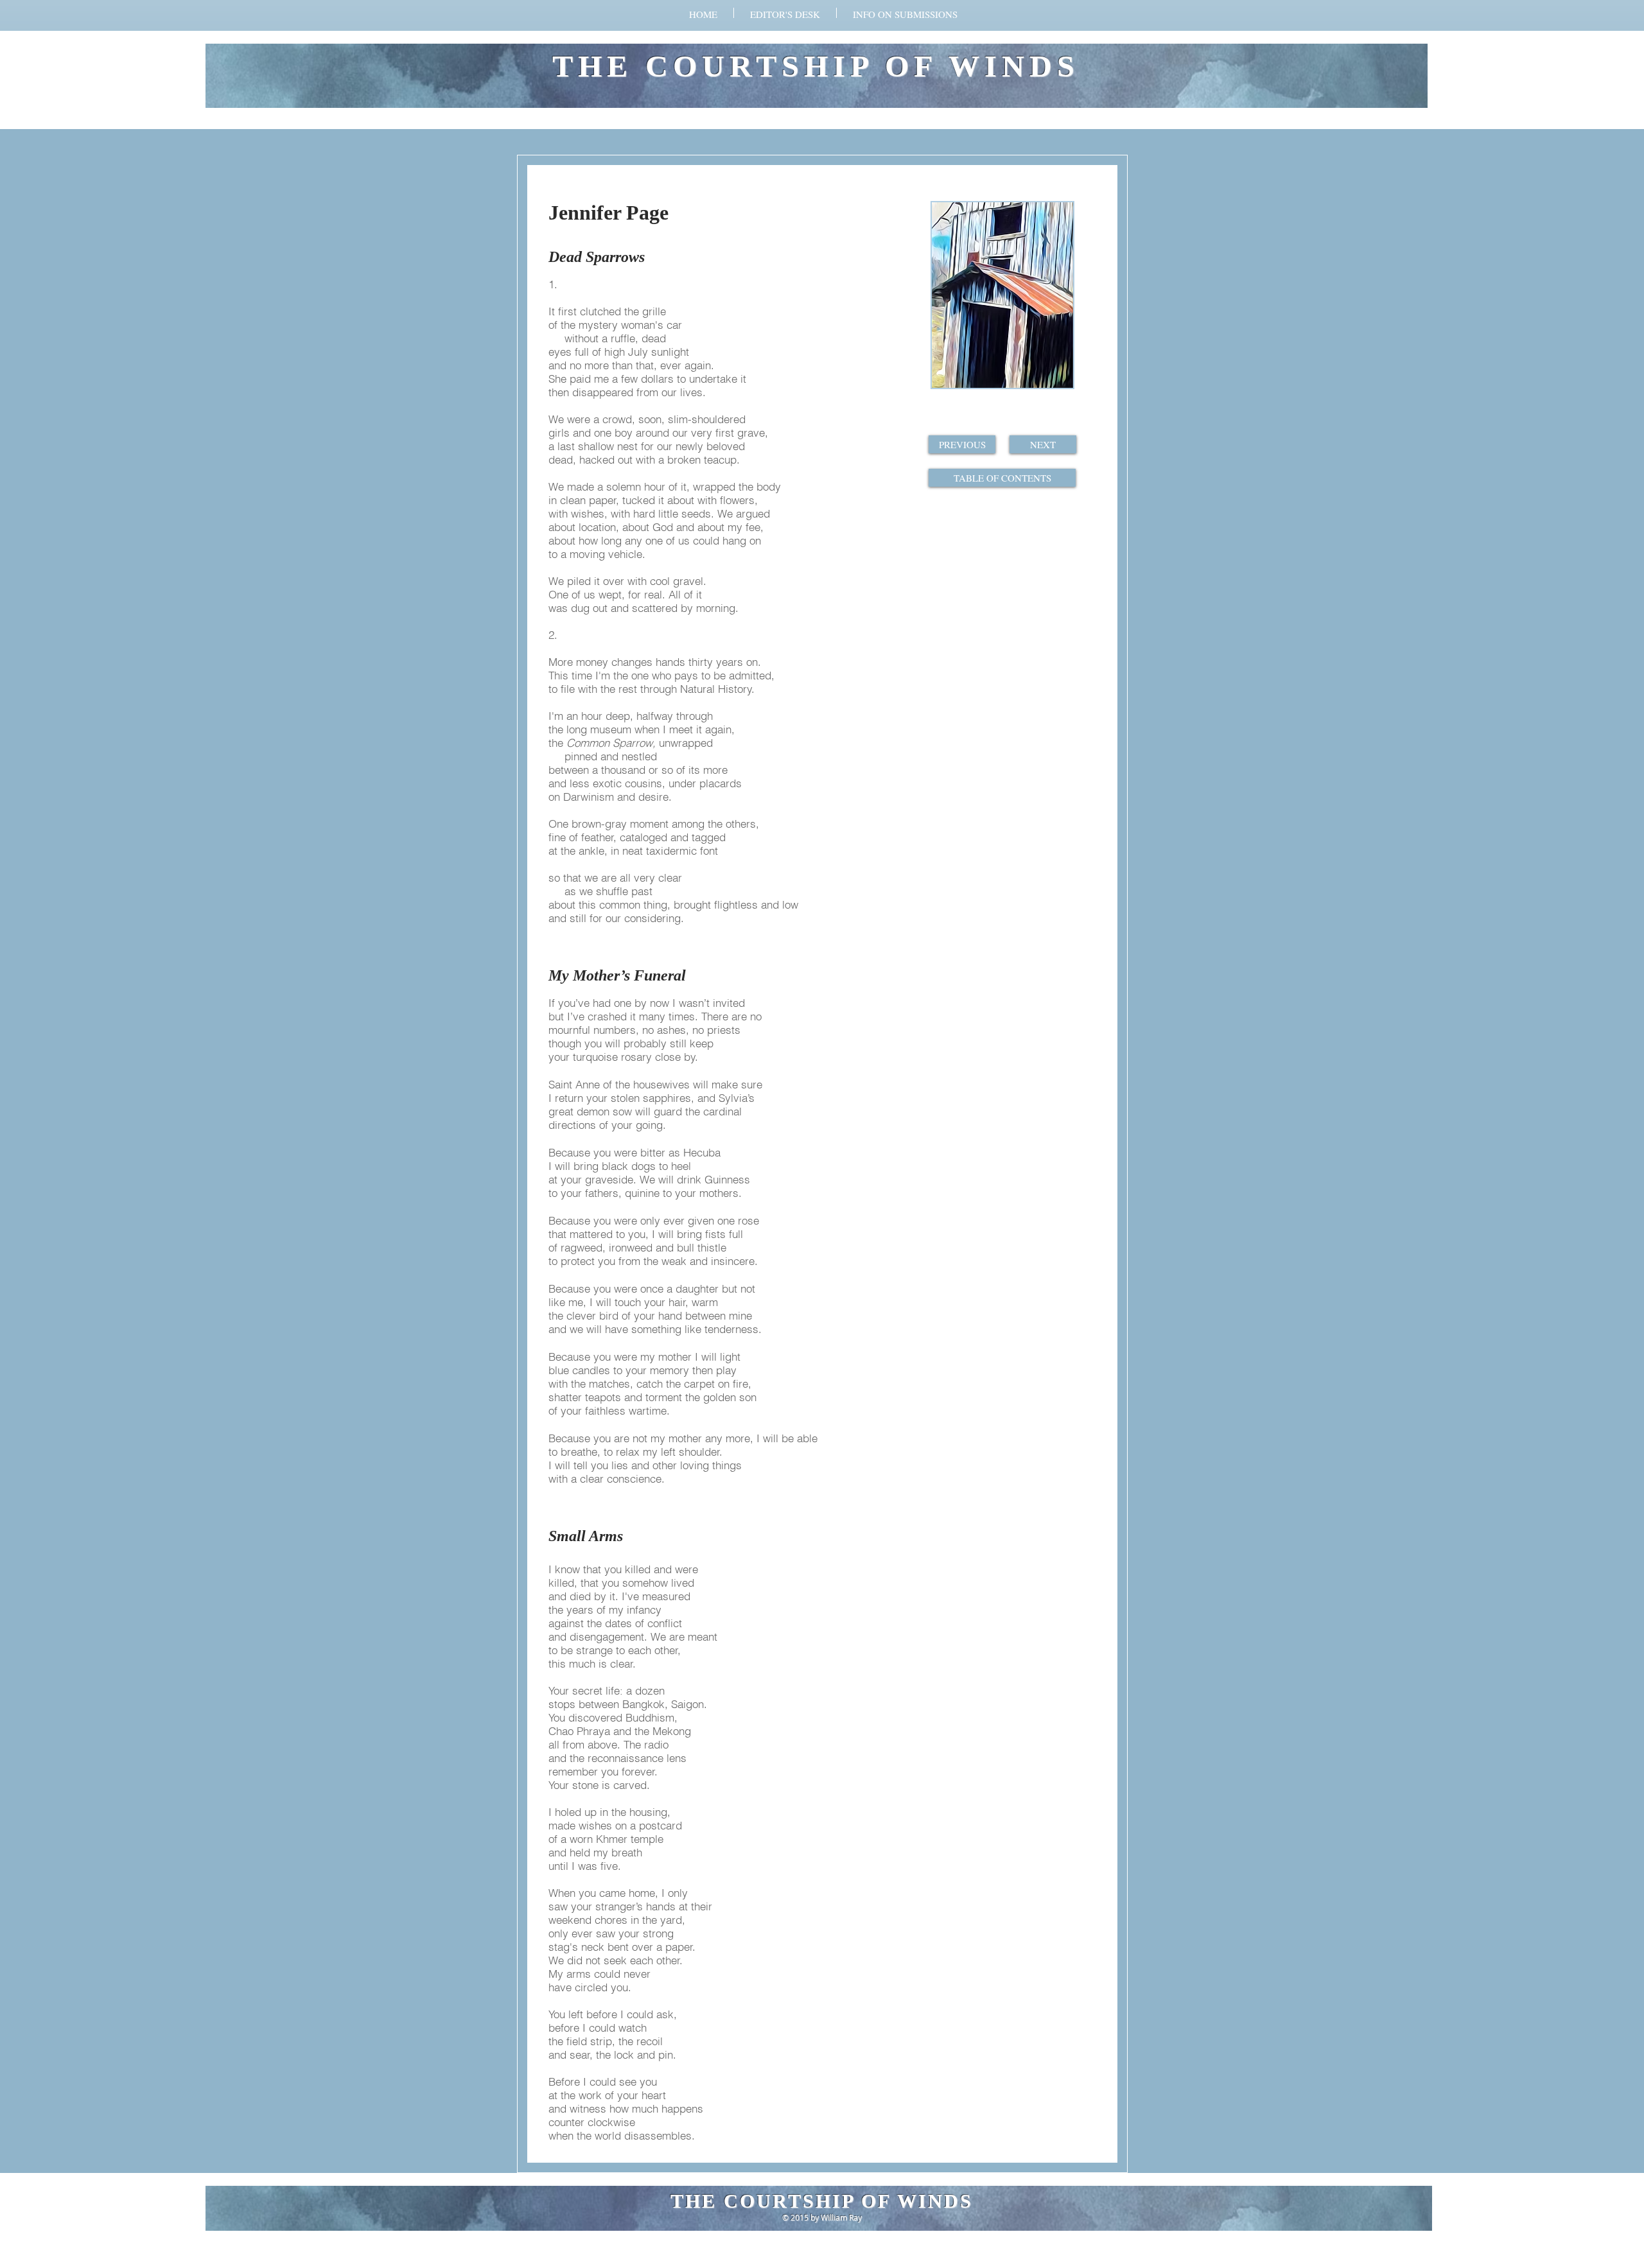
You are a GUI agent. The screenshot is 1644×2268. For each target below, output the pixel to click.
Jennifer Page (608, 213)
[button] (905, 13)
